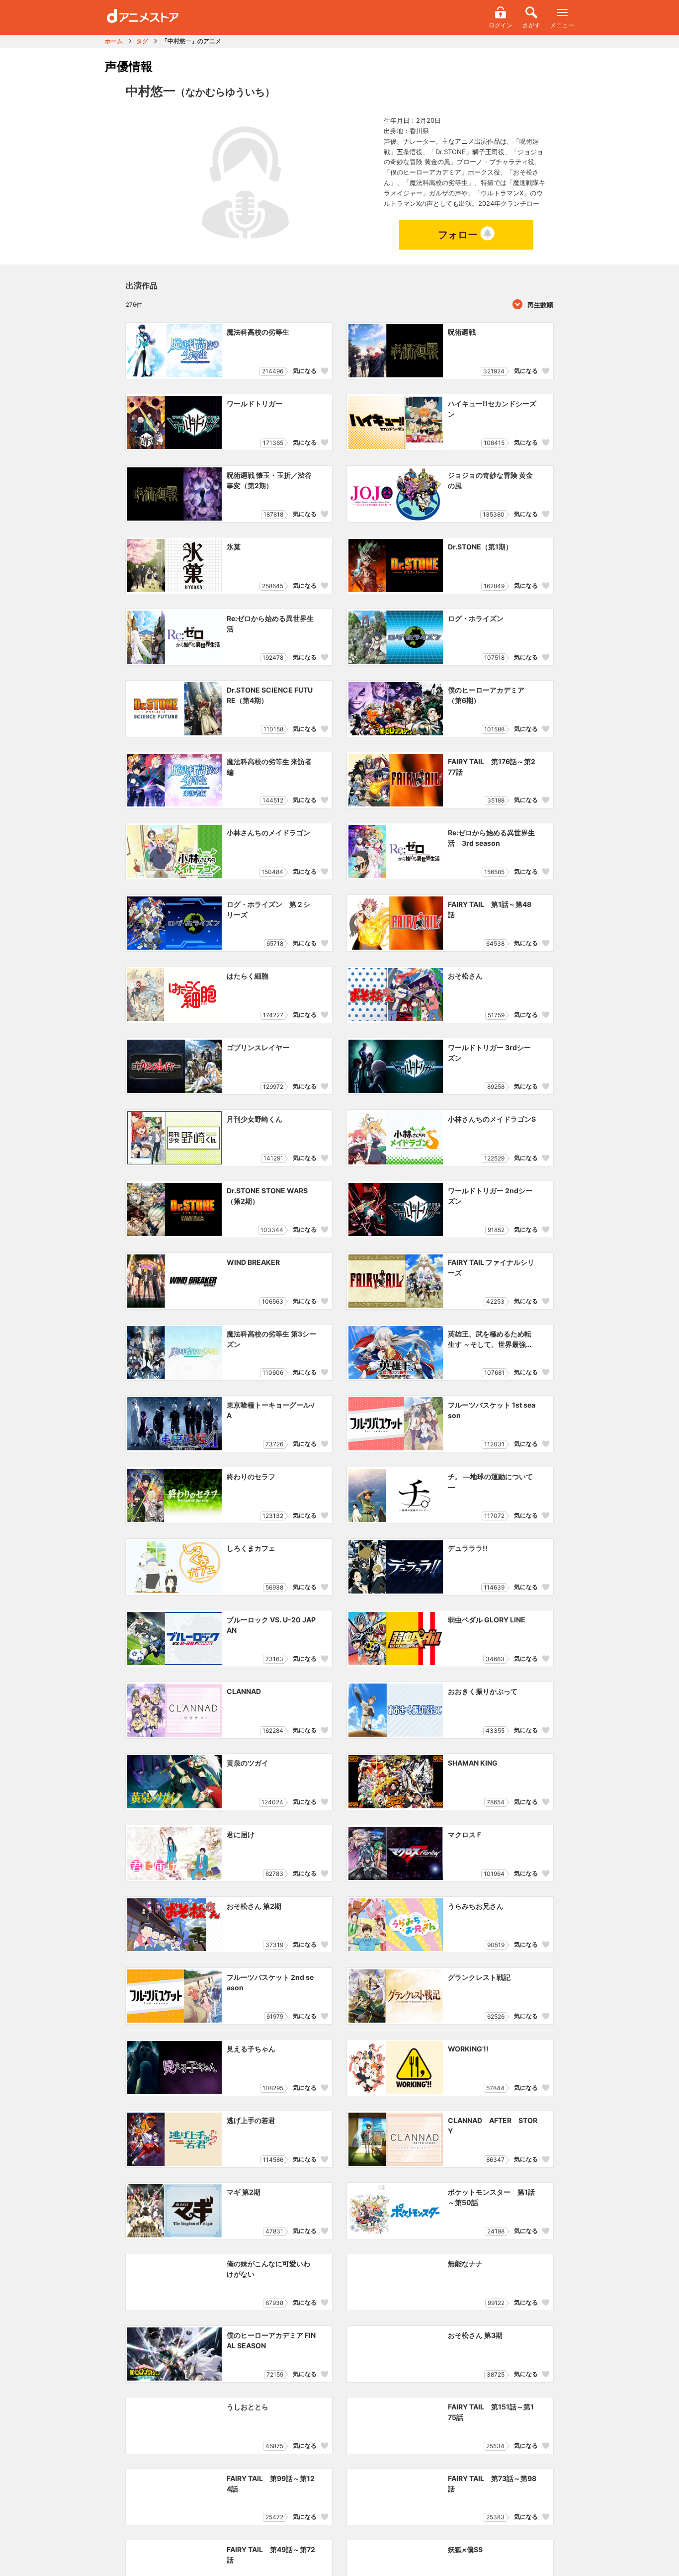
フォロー (458, 235)
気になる (305, 371)
